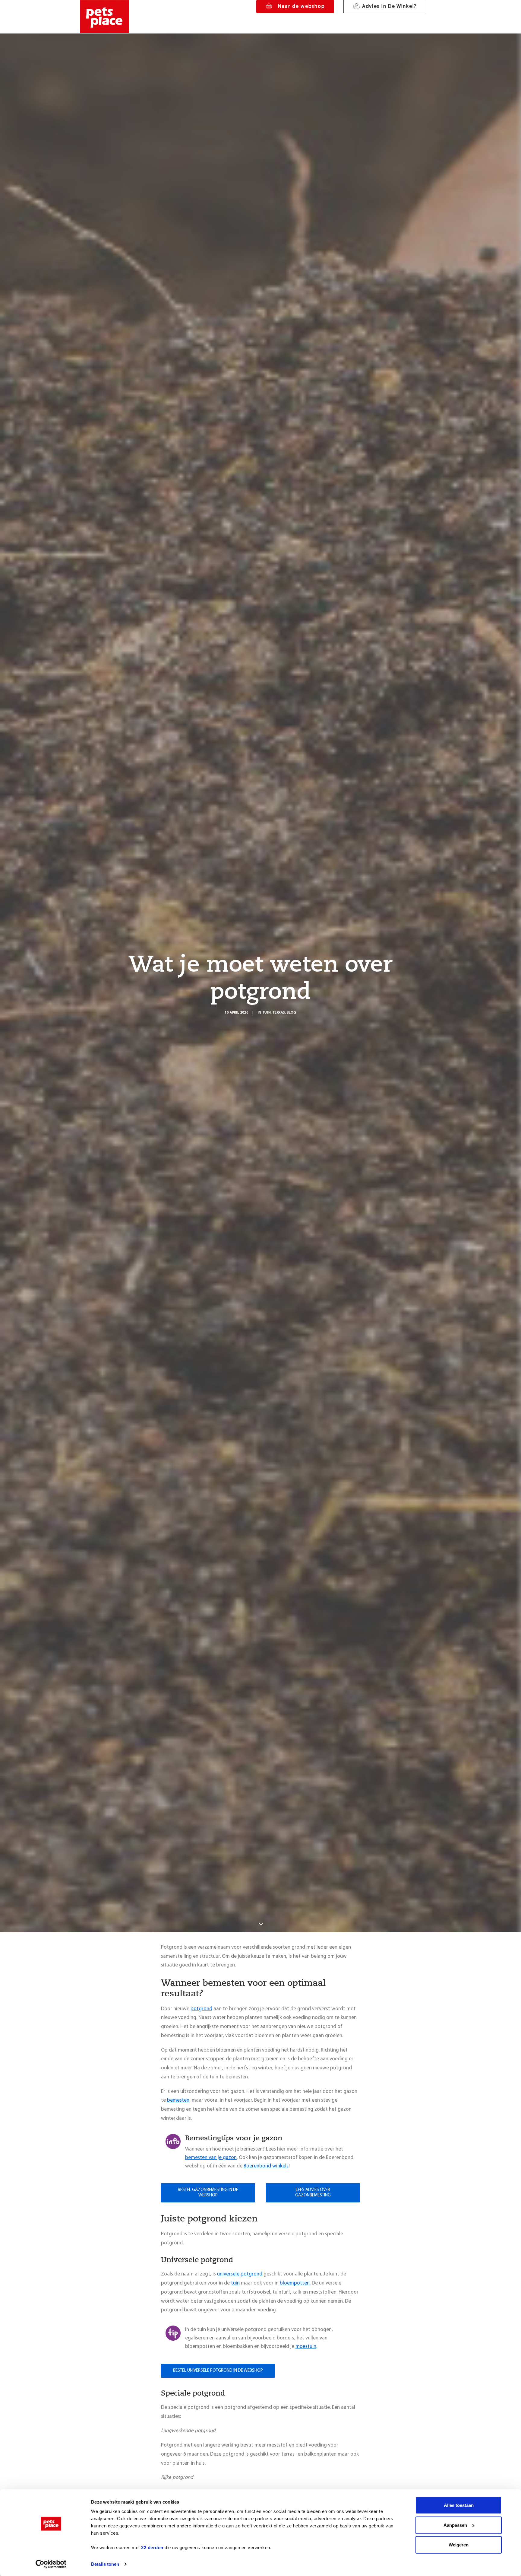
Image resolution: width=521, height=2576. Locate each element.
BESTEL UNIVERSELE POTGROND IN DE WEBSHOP (218, 2371)
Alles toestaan (459, 2505)
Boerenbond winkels (266, 2166)
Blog (291, 1013)
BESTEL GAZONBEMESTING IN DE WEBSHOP (208, 2193)
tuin (235, 2283)
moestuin (306, 2347)
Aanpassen (455, 2525)
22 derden (152, 2547)
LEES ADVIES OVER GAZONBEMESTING (313, 2193)
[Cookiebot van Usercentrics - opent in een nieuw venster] (51, 2564)
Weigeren (459, 2545)
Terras (279, 1013)
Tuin (267, 1013)
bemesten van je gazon (211, 2158)
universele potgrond (240, 2274)
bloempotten (295, 2283)
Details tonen (105, 2564)
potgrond (201, 2009)
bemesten (178, 2100)
